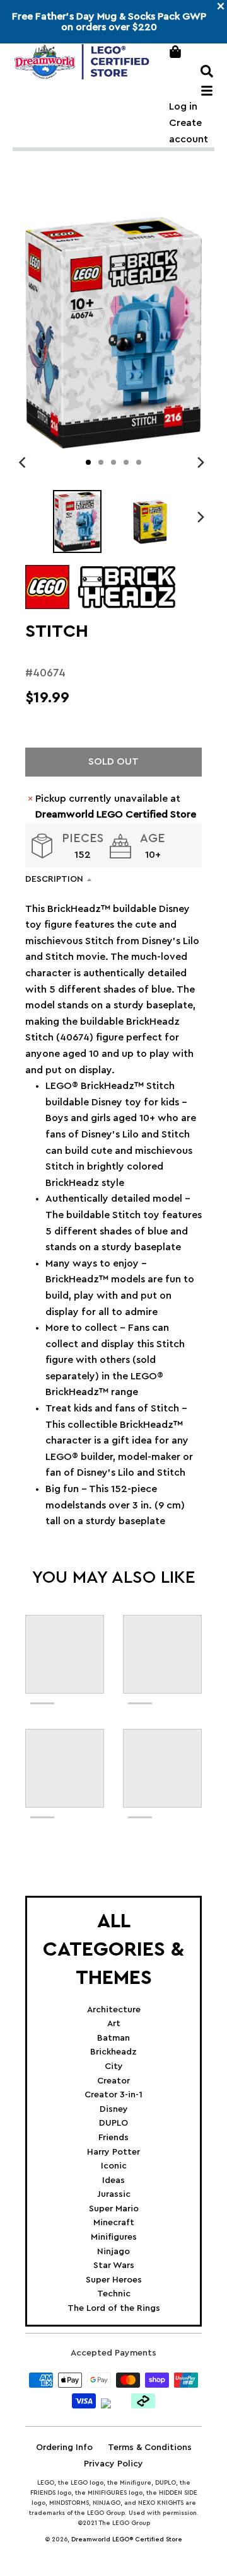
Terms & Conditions (150, 2448)
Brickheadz (113, 2052)
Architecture (114, 2010)
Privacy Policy (113, 2464)
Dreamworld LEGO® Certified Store (127, 2539)
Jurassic (114, 2194)
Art (114, 2024)
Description (54, 879)
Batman (113, 2038)
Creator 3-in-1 (113, 2095)
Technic (114, 2294)
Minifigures (114, 2237)
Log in (183, 106)
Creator (113, 2081)
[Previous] (24, 462)
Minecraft (114, 2223)
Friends (113, 2138)
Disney (114, 2109)
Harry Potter (113, 2152)
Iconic (114, 2166)
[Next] (201, 462)
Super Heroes (114, 2280)
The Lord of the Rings (114, 2308)
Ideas (113, 2180)
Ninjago (113, 2252)
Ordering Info (64, 2448)
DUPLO (113, 2123)
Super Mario (114, 2209)
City (114, 2066)
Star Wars (114, 2265)
